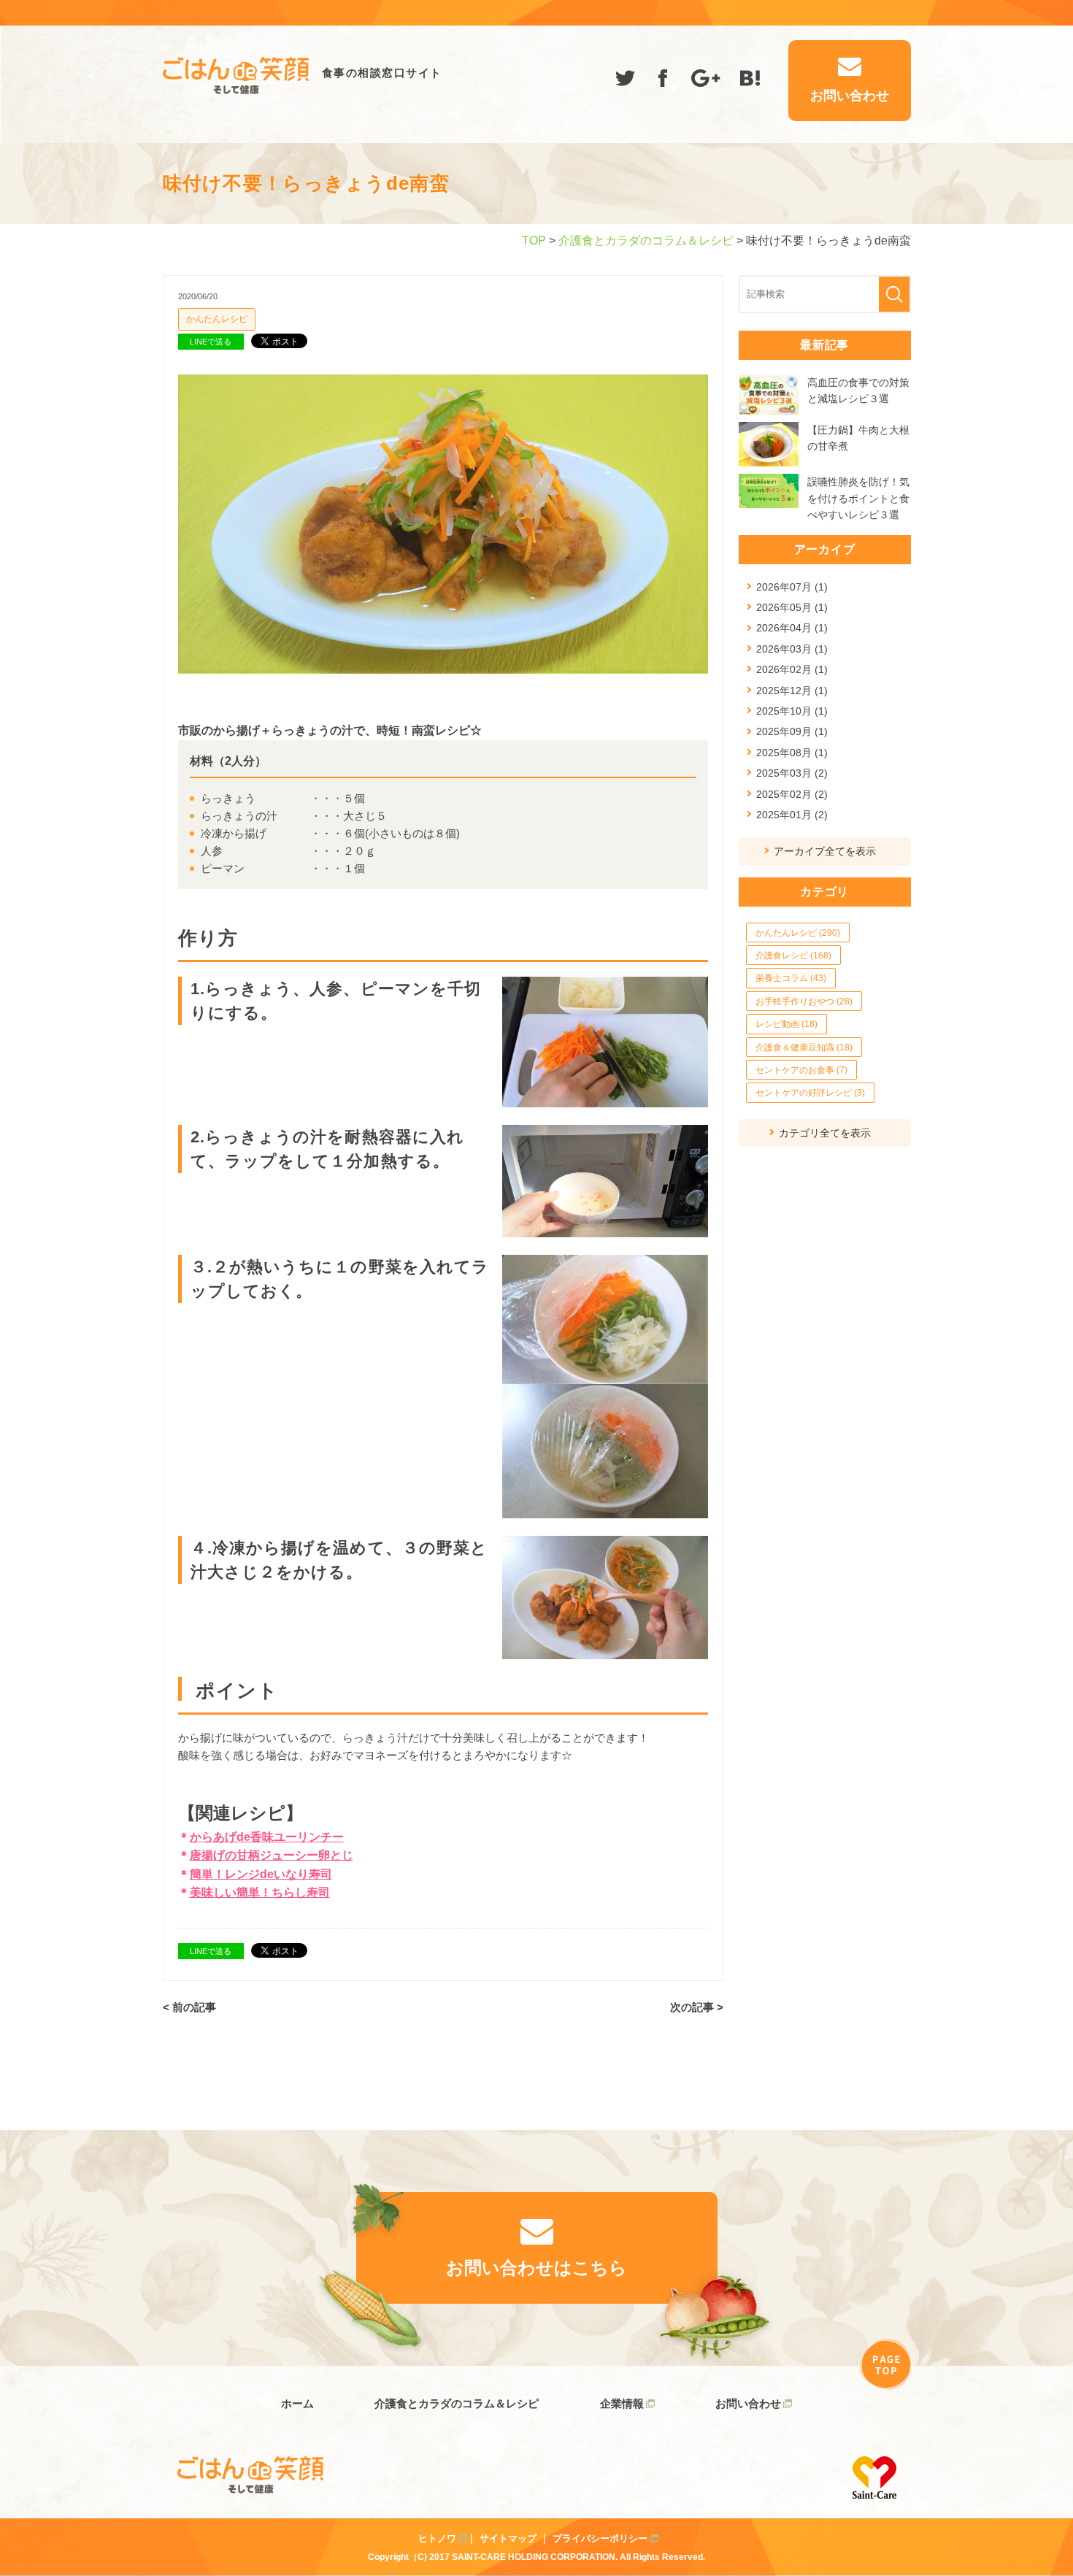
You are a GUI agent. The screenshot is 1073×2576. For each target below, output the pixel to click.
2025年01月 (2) (792, 815)
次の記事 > (697, 2007)
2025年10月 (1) (792, 711)
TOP (534, 241)
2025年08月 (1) (792, 753)
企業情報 (622, 2403)
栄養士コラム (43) (791, 978)
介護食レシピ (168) (793, 956)
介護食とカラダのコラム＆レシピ (646, 241)
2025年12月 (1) (792, 691)
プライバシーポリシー (600, 2538)
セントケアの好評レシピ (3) (810, 1093)
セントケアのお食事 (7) (801, 1070)
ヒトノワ (437, 2538)
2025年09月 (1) (792, 731)
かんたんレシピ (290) (798, 933)
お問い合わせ (748, 2403)
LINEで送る (211, 342)
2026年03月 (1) (792, 649)
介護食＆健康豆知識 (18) (804, 1047)
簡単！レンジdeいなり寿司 (261, 1874)
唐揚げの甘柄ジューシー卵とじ (272, 1855)
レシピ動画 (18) (787, 1024)
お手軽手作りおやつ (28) (804, 1001)
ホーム (297, 2403)
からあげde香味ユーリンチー (267, 1837)
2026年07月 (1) (792, 587)
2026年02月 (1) (792, 669)
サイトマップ (508, 2538)
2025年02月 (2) (792, 794)
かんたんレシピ (217, 319)
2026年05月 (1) (792, 607)
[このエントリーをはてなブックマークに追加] (750, 81)
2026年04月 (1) (792, 628)
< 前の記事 (189, 2007)
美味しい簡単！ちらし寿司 (260, 1892)
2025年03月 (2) (792, 773)
